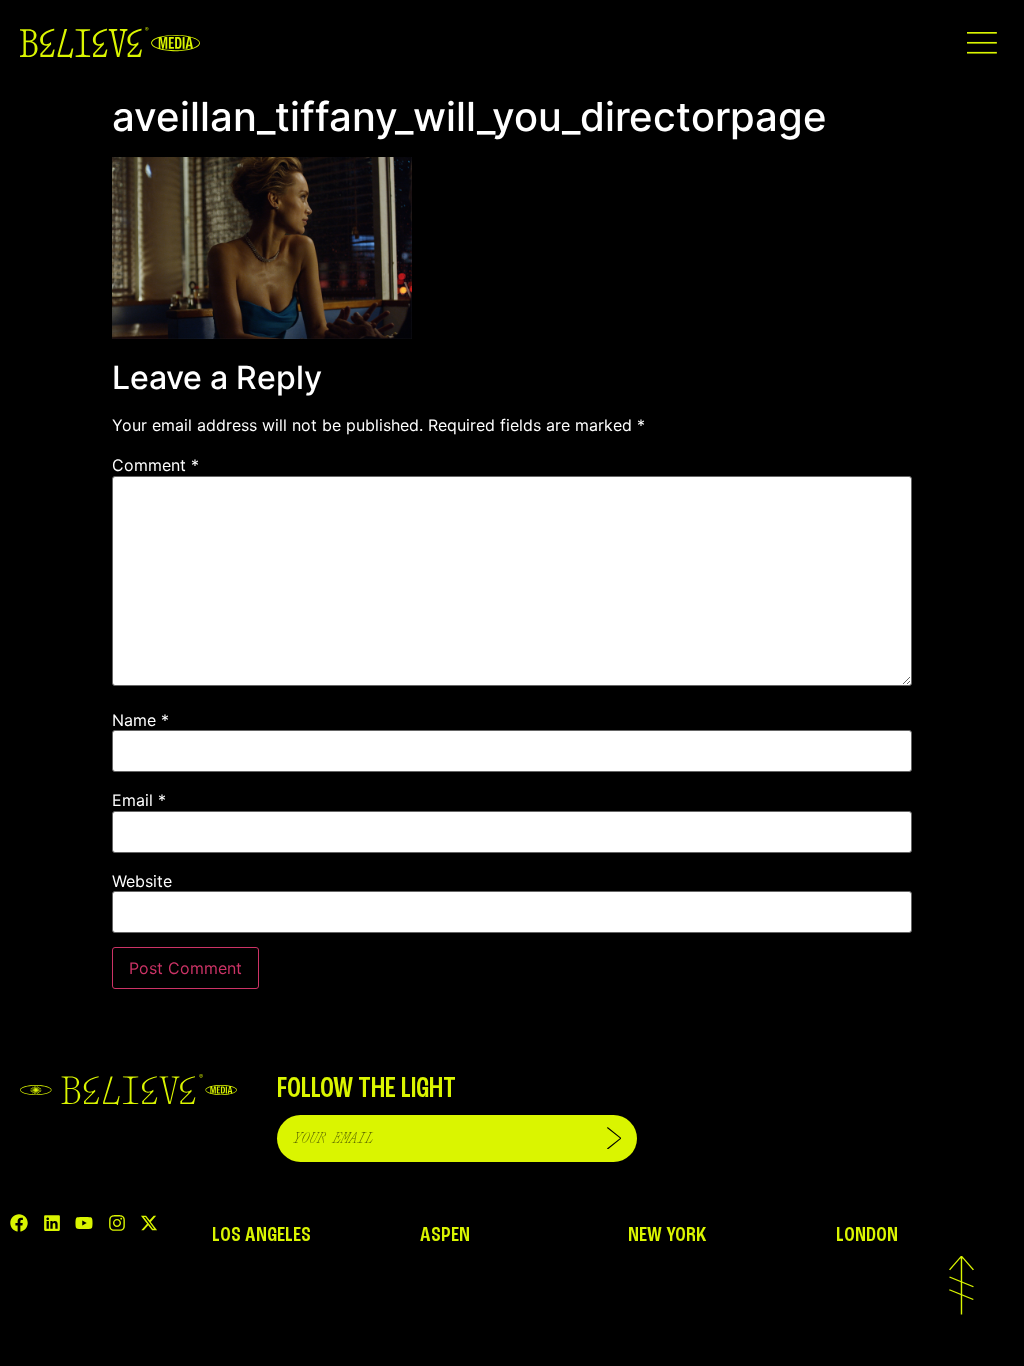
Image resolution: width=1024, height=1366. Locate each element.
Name (140, 720)
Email (139, 800)
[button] (981, 42)
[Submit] (614, 1138)
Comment (155, 465)
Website (142, 881)
